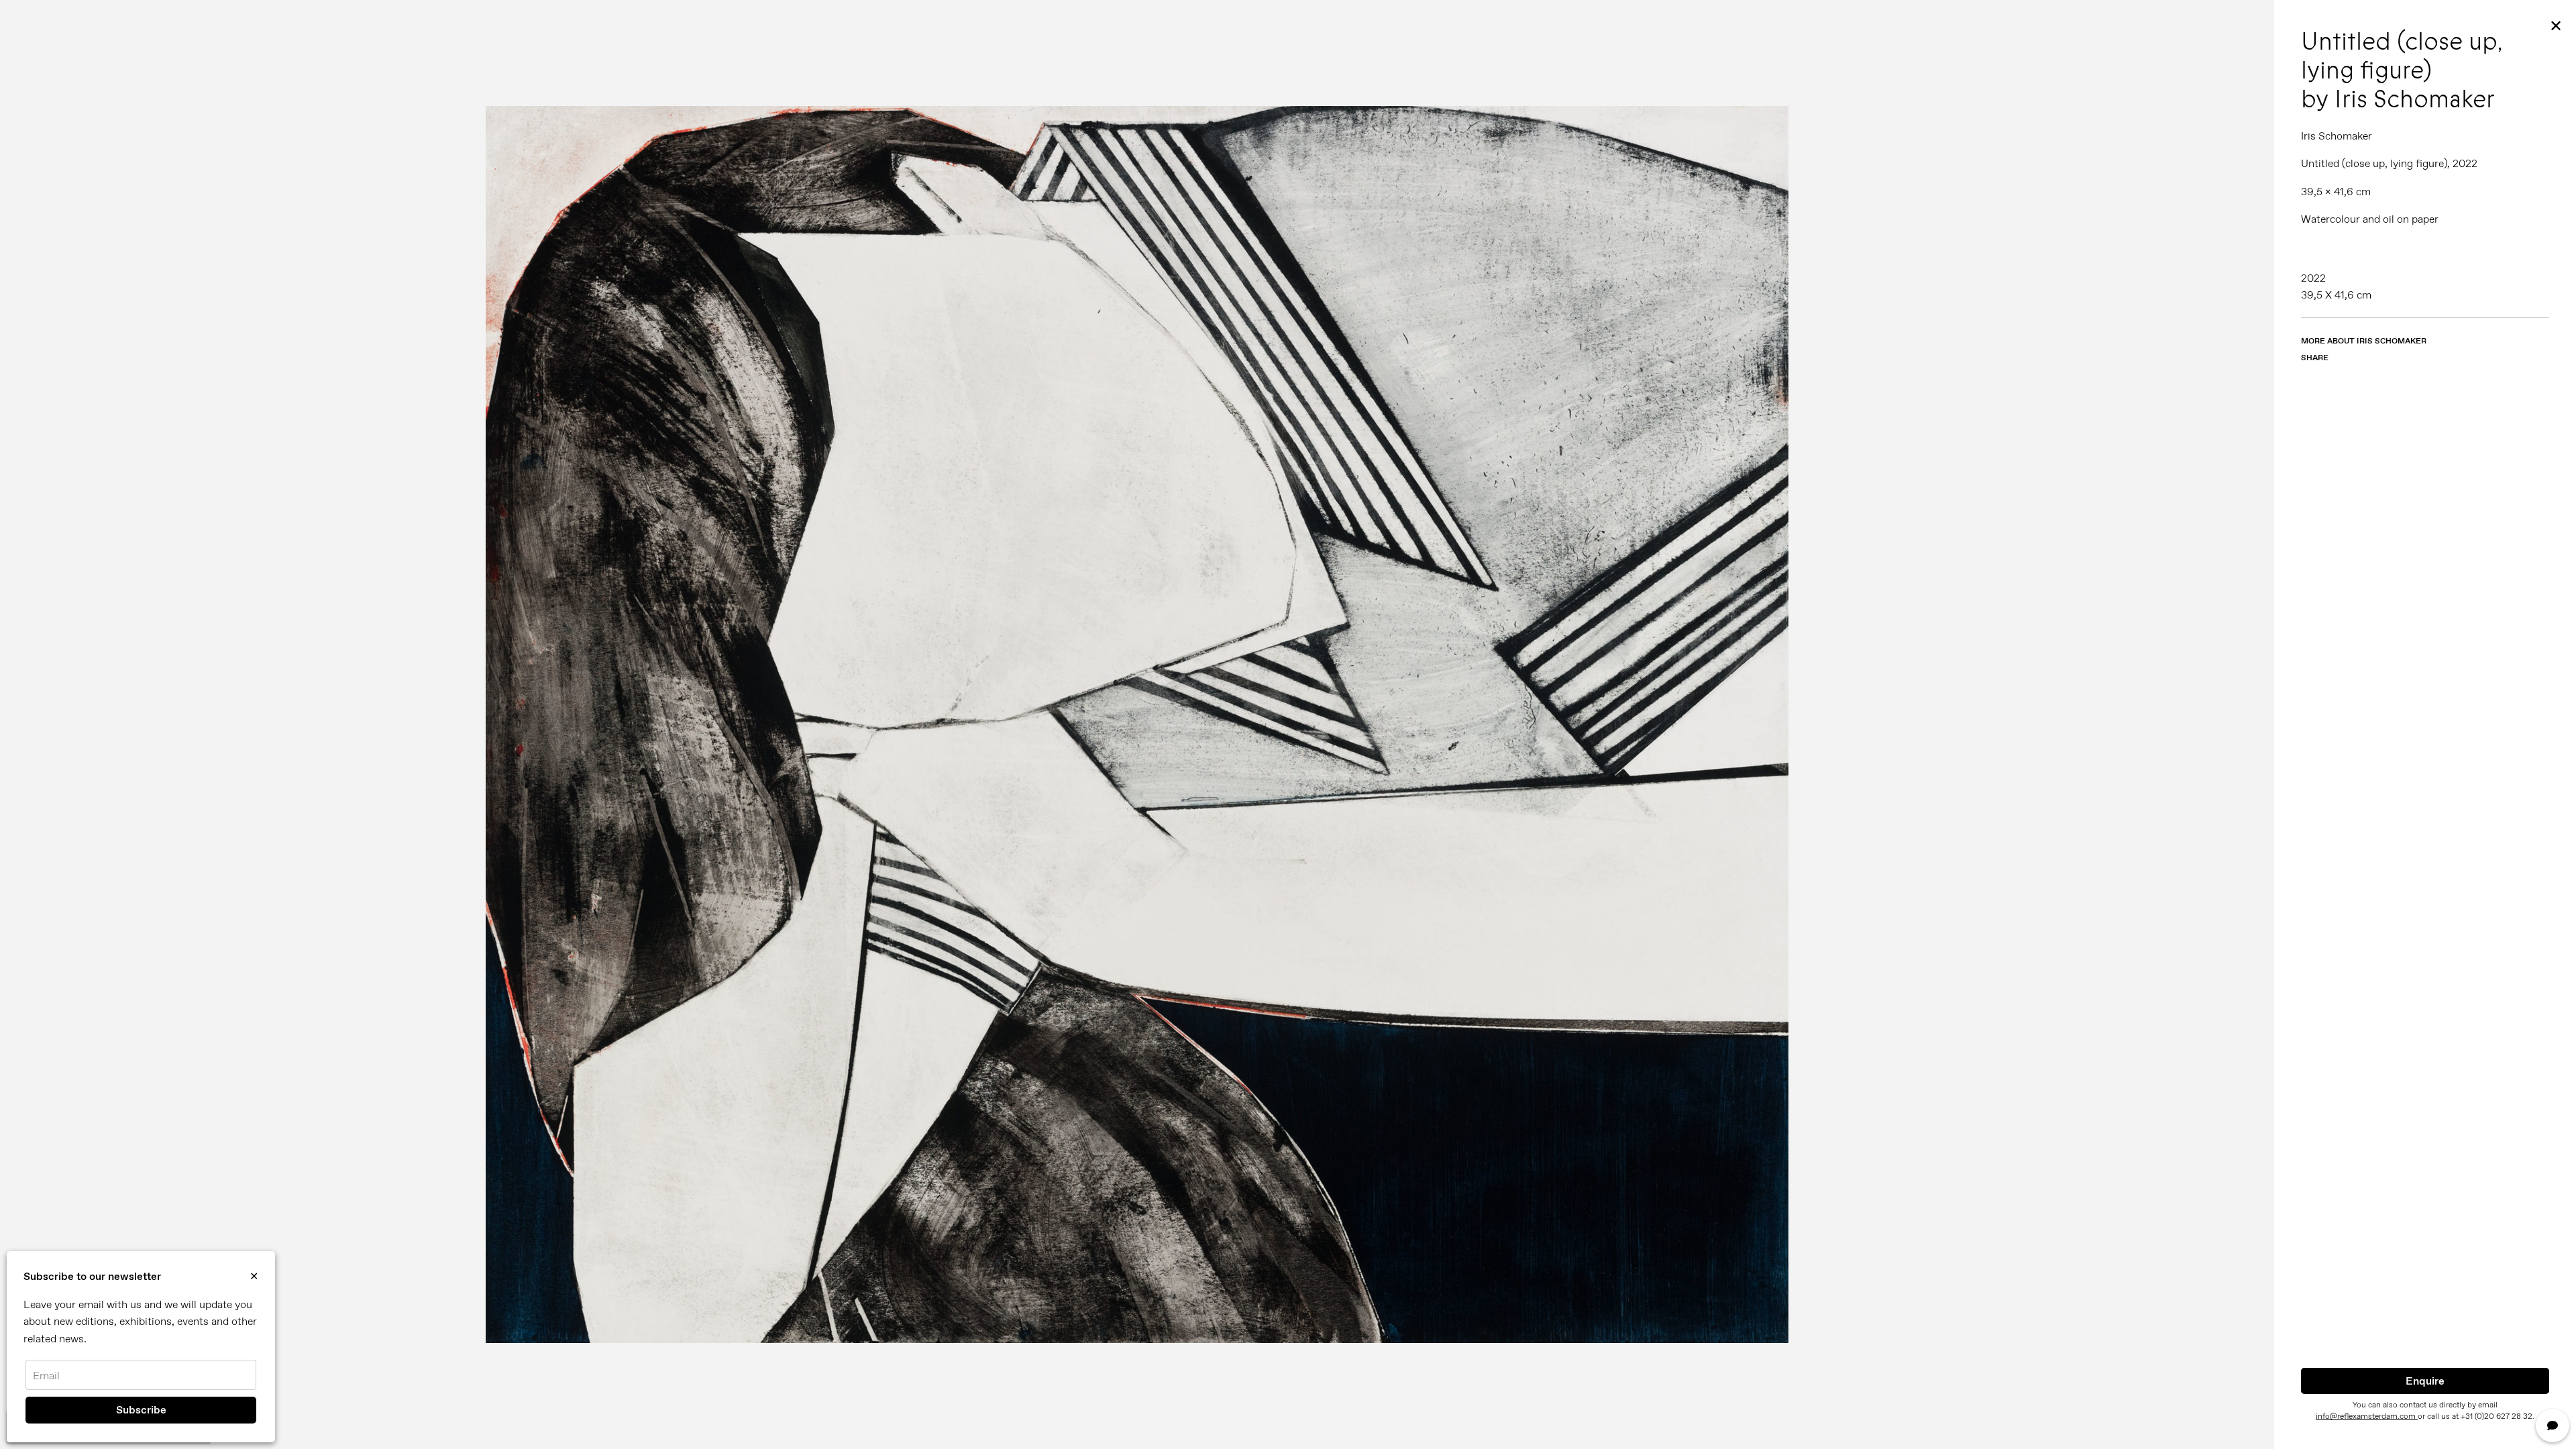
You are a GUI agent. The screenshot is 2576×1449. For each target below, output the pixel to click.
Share (2315, 358)
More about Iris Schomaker (2364, 341)
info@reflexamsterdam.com (2367, 1416)
